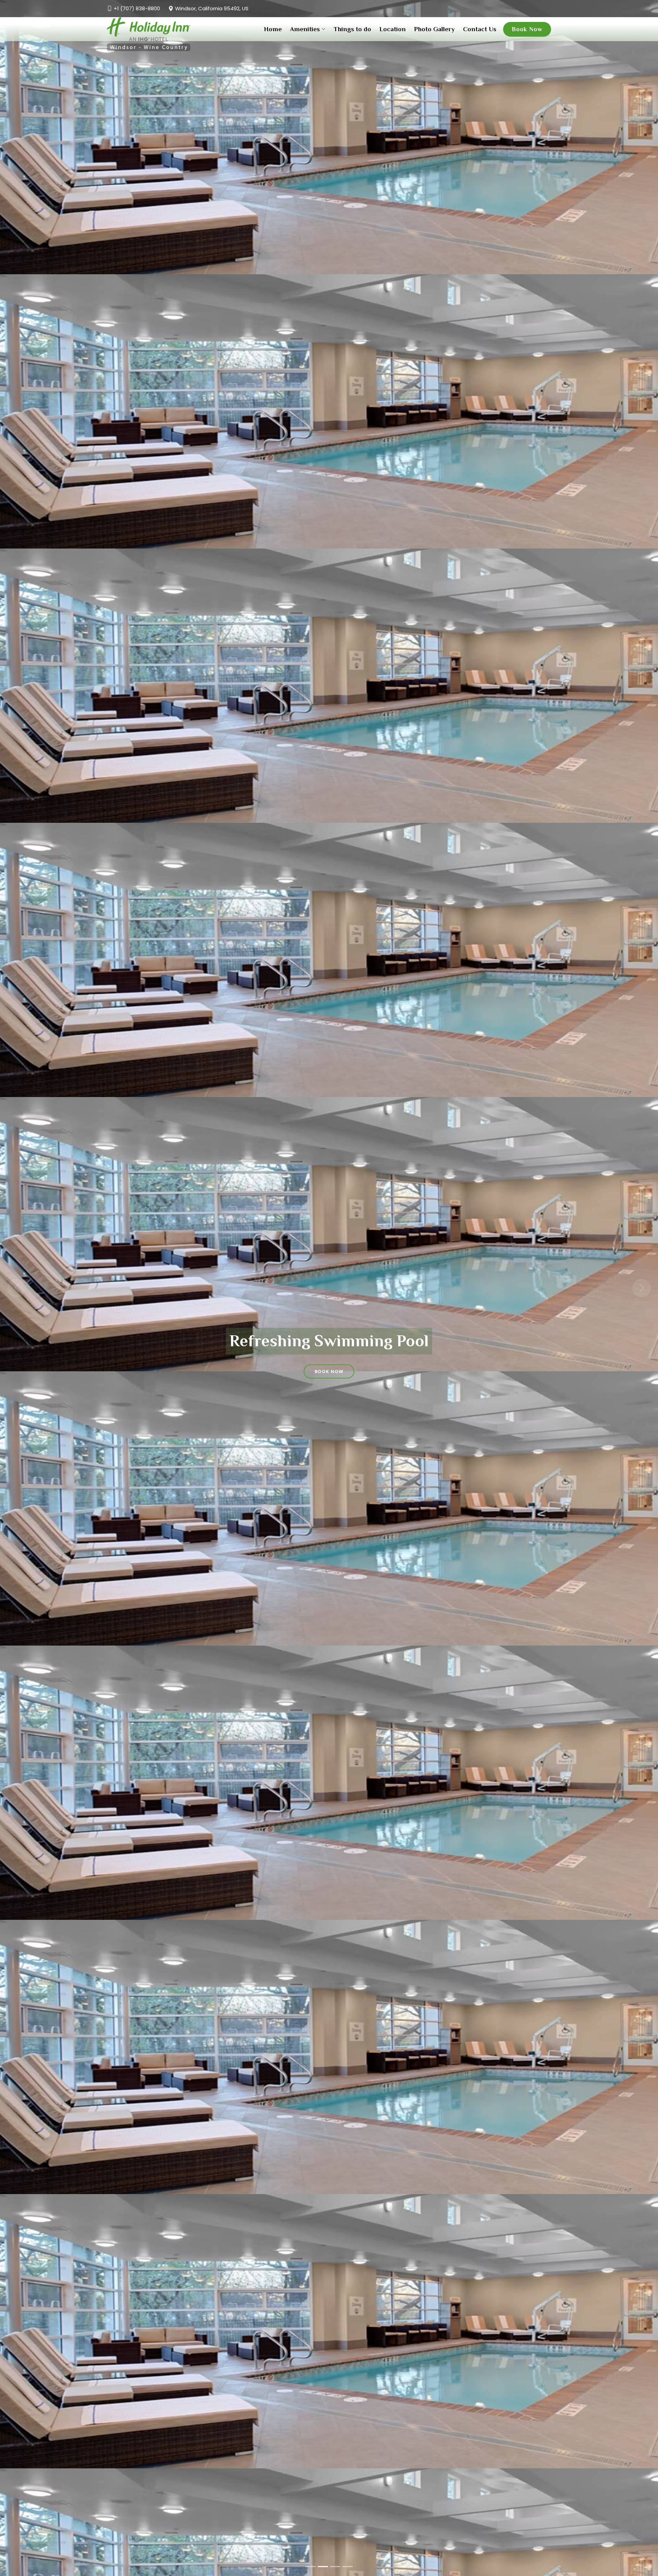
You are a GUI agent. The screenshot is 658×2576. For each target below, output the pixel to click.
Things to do (352, 29)
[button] (16, 1288)
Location (393, 29)
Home (273, 29)
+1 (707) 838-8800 (137, 8)
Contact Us (480, 29)
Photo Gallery (434, 29)
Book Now (527, 29)
